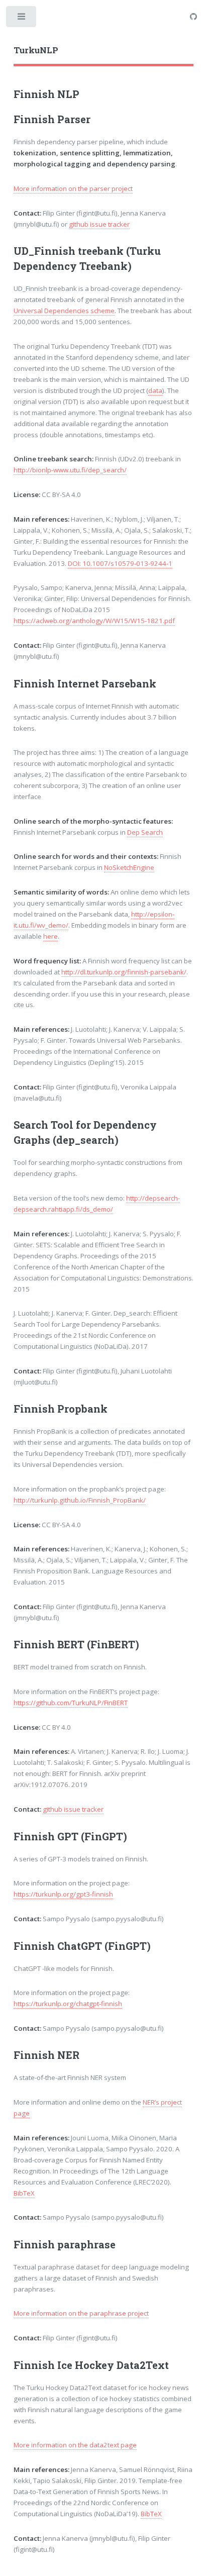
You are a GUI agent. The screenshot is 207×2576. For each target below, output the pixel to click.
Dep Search (145, 832)
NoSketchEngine (129, 867)
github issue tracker (99, 224)
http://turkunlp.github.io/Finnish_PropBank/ (80, 1500)
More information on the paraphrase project (81, 2313)
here (50, 936)
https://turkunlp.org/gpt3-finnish (63, 1894)
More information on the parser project (73, 188)
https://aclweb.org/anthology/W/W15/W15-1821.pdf (94, 621)
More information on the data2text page (75, 2445)
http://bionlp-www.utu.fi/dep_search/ (70, 470)
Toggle (22, 19)
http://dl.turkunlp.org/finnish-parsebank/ (124, 972)
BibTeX (24, 2193)
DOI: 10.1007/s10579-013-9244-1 (120, 563)
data (155, 390)
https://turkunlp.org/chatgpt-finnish (68, 2004)
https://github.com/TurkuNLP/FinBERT (71, 1703)
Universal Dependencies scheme (64, 311)
